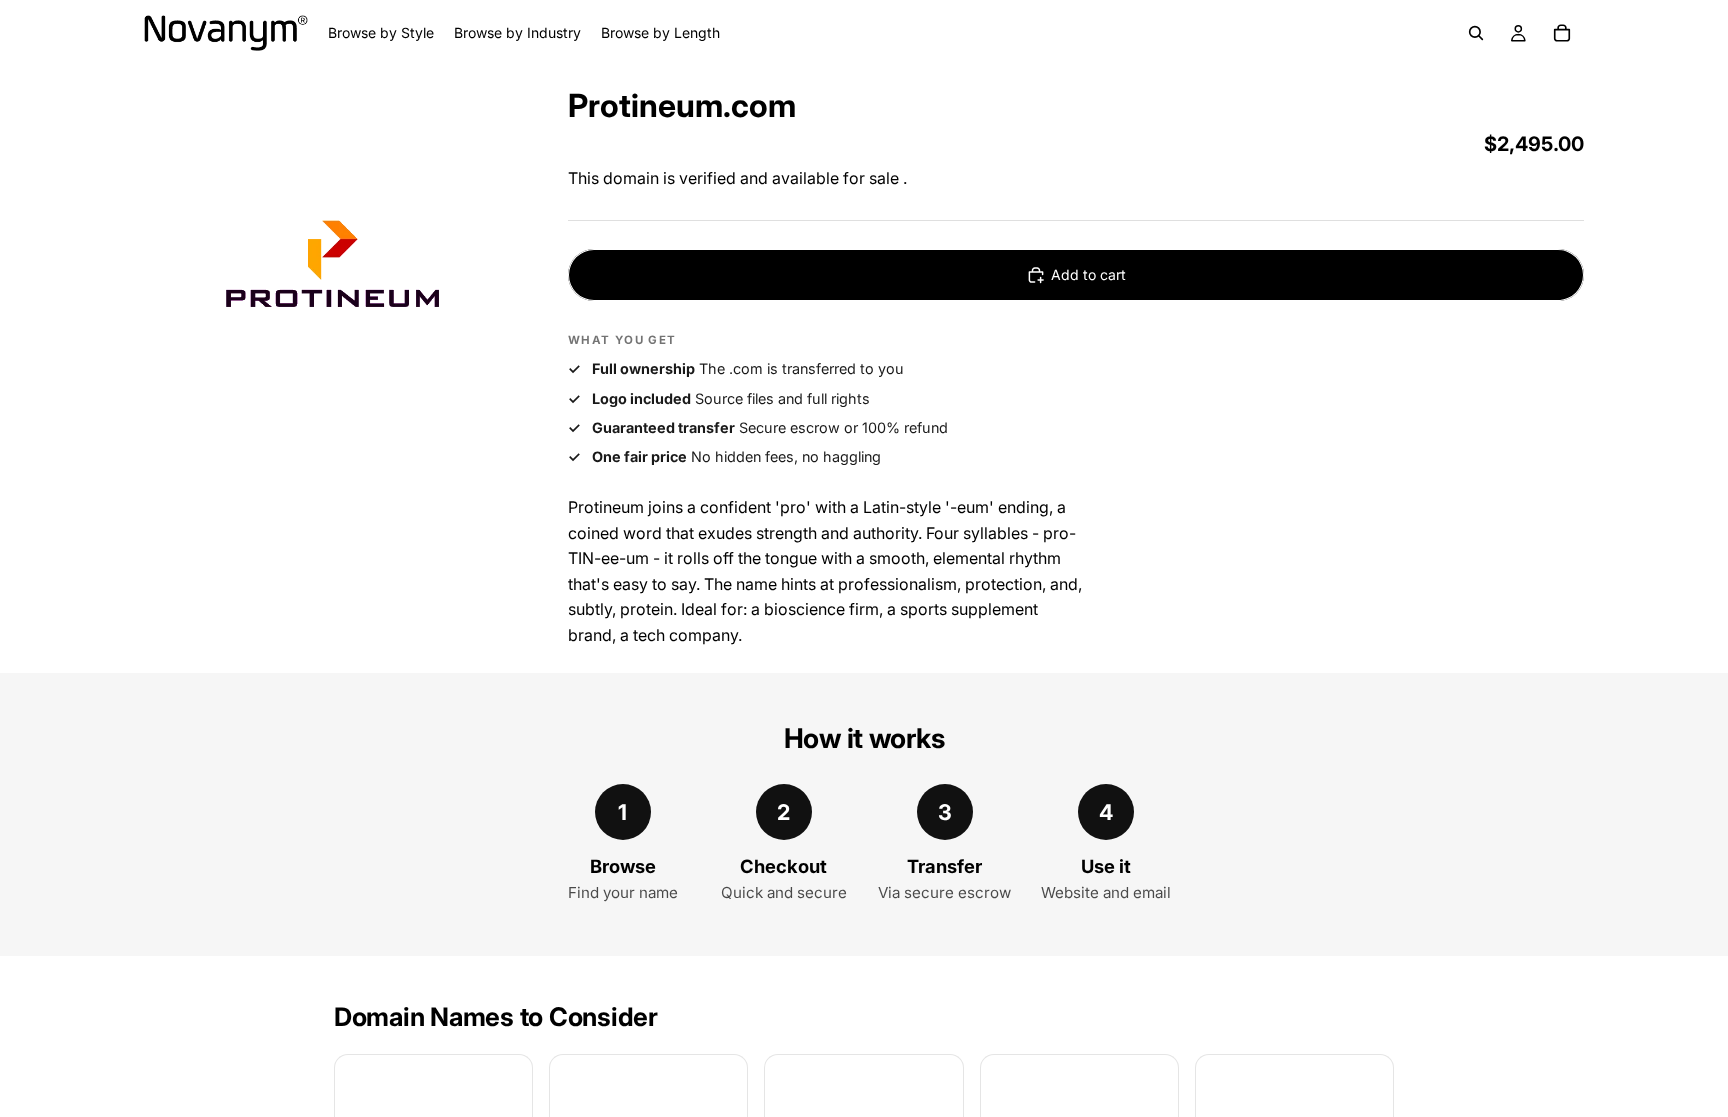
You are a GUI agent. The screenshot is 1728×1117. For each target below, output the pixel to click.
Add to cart (1088, 274)
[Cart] (1562, 33)
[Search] (1476, 33)
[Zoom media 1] (332, 271)
